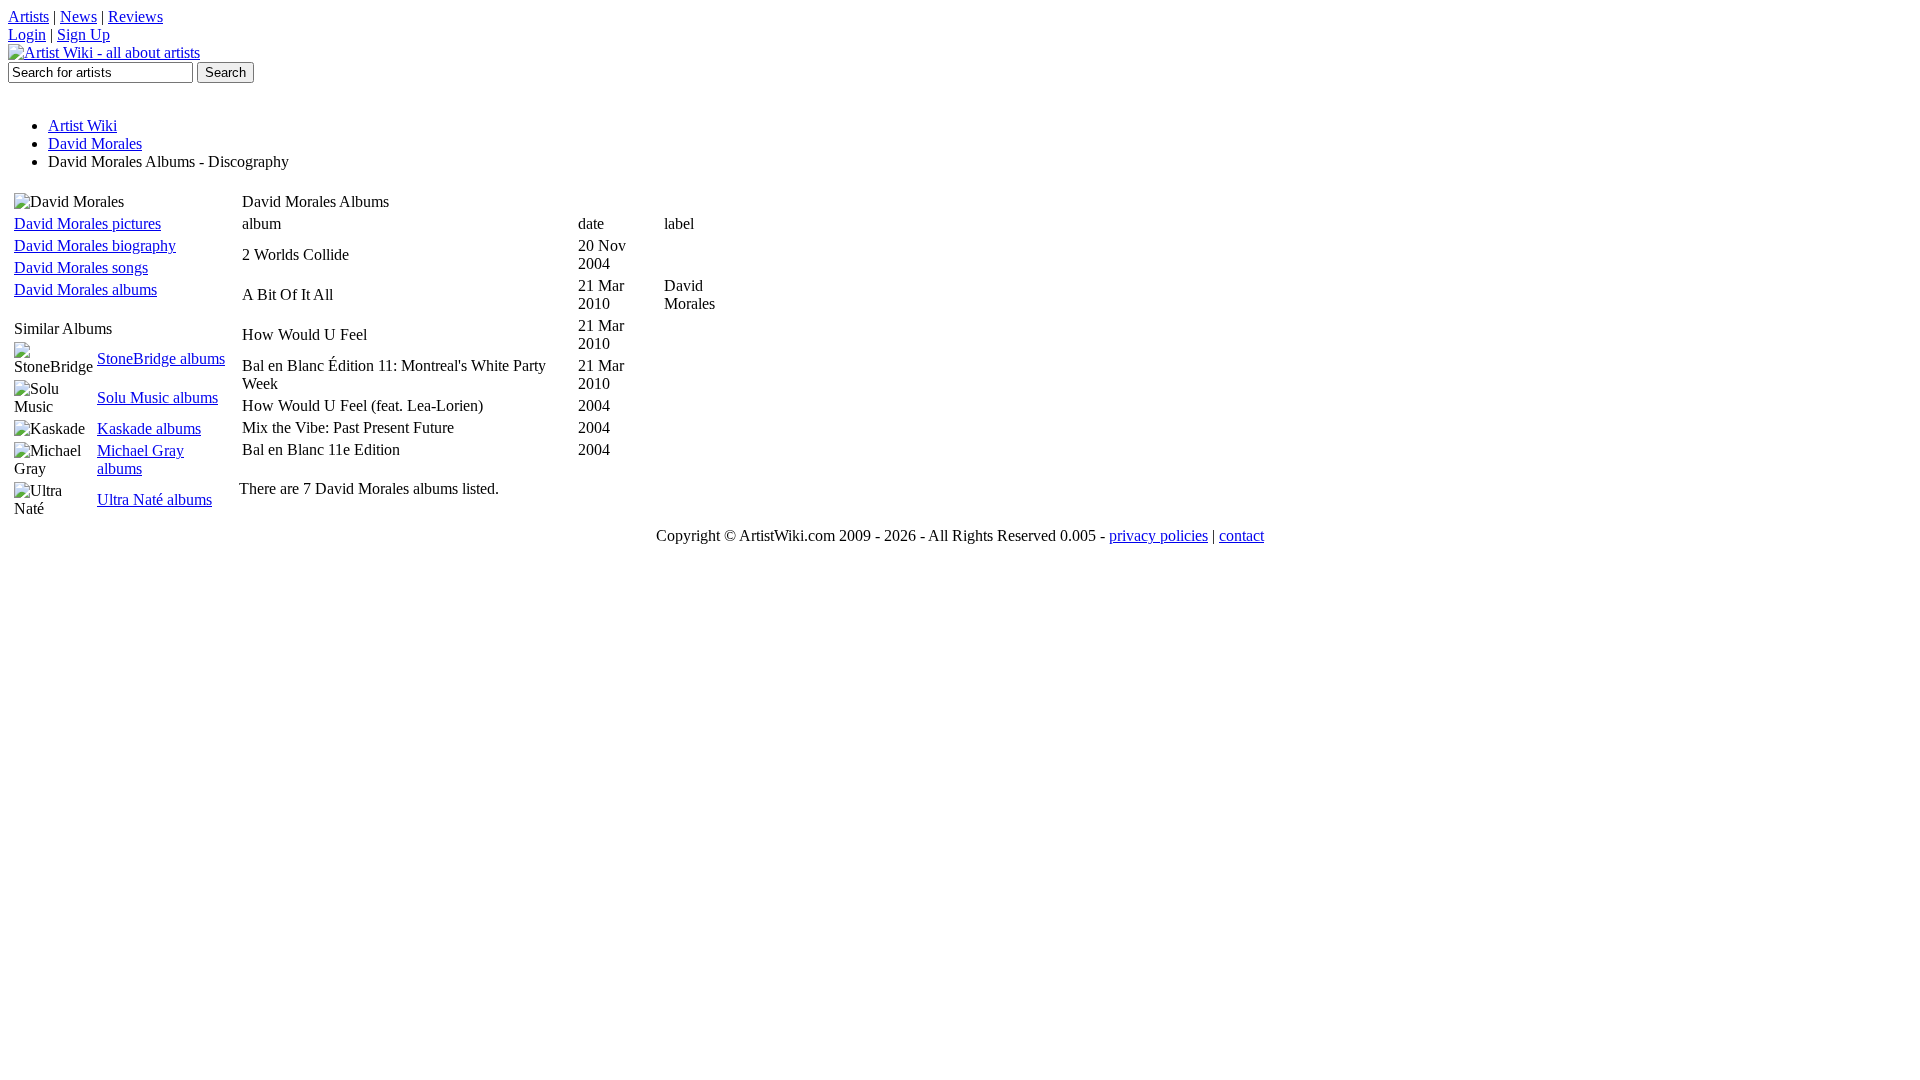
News (78, 16)
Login (27, 34)
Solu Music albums (157, 397)
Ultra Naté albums (154, 499)
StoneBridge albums (161, 358)
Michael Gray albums (140, 459)
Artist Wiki (82, 125)
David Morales (95, 143)
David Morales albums (85, 289)
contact (1241, 535)
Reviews (135, 16)
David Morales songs (81, 267)
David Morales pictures (87, 223)
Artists (28, 16)
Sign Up (83, 34)
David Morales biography (95, 245)
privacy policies (1158, 535)
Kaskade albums (149, 428)
